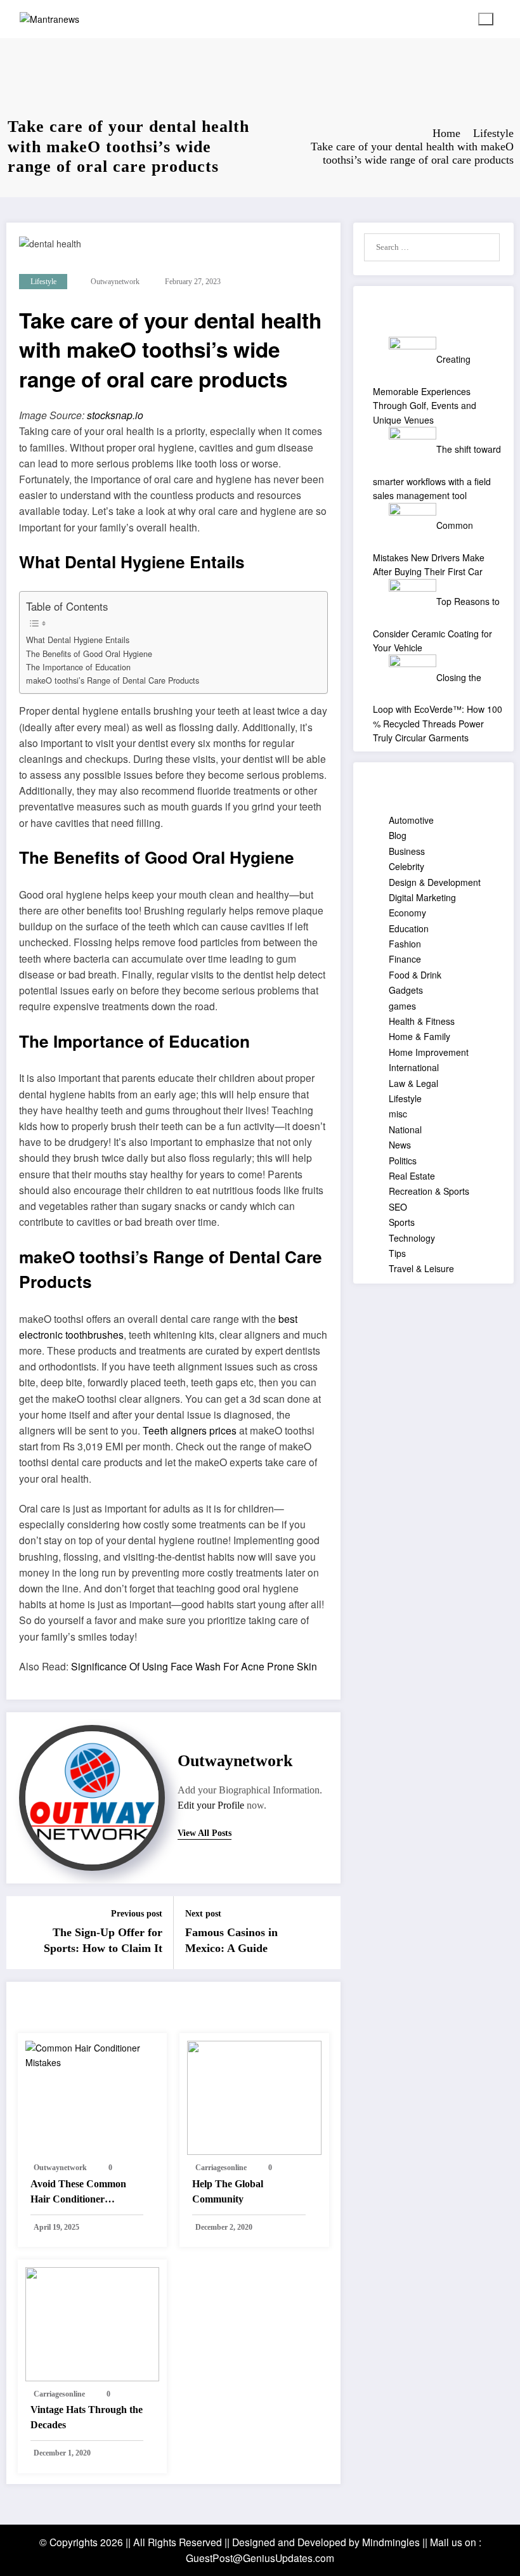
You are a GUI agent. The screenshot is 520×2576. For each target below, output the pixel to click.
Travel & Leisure (421, 1268)
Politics (403, 1161)
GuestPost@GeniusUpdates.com (260, 2558)
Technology (412, 1238)
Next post (203, 1914)
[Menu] (486, 19)
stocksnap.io (115, 415)
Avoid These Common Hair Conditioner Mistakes (78, 2193)
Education (409, 928)
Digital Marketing (422, 897)
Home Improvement (429, 1052)
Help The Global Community (228, 2191)
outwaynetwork (115, 282)
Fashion (405, 944)
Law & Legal (413, 1083)
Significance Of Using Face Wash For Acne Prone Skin (194, 1666)
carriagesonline (221, 2168)
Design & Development (435, 882)
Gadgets (406, 990)
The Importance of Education (78, 667)
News (400, 1145)
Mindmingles (391, 2542)
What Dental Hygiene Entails (78, 640)
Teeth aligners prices (190, 1430)
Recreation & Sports (429, 1191)
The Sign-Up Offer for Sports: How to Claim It (103, 1940)
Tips (397, 1253)
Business (407, 851)
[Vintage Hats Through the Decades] (93, 2323)
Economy (407, 913)
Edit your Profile (211, 1805)
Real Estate (412, 1176)
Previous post (137, 1914)
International (414, 1067)
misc (398, 1114)
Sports (402, 1222)
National (405, 1129)
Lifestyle (43, 282)
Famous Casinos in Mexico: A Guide (231, 1940)
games (402, 1006)
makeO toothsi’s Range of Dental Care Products (113, 680)
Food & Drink (415, 975)
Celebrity (406, 866)
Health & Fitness (422, 1021)
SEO (398, 1207)
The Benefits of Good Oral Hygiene (89, 654)
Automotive (411, 820)
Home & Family (419, 1036)
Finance (405, 959)
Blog (398, 835)
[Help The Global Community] (254, 2097)
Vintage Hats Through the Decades (87, 2417)
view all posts (205, 1833)
